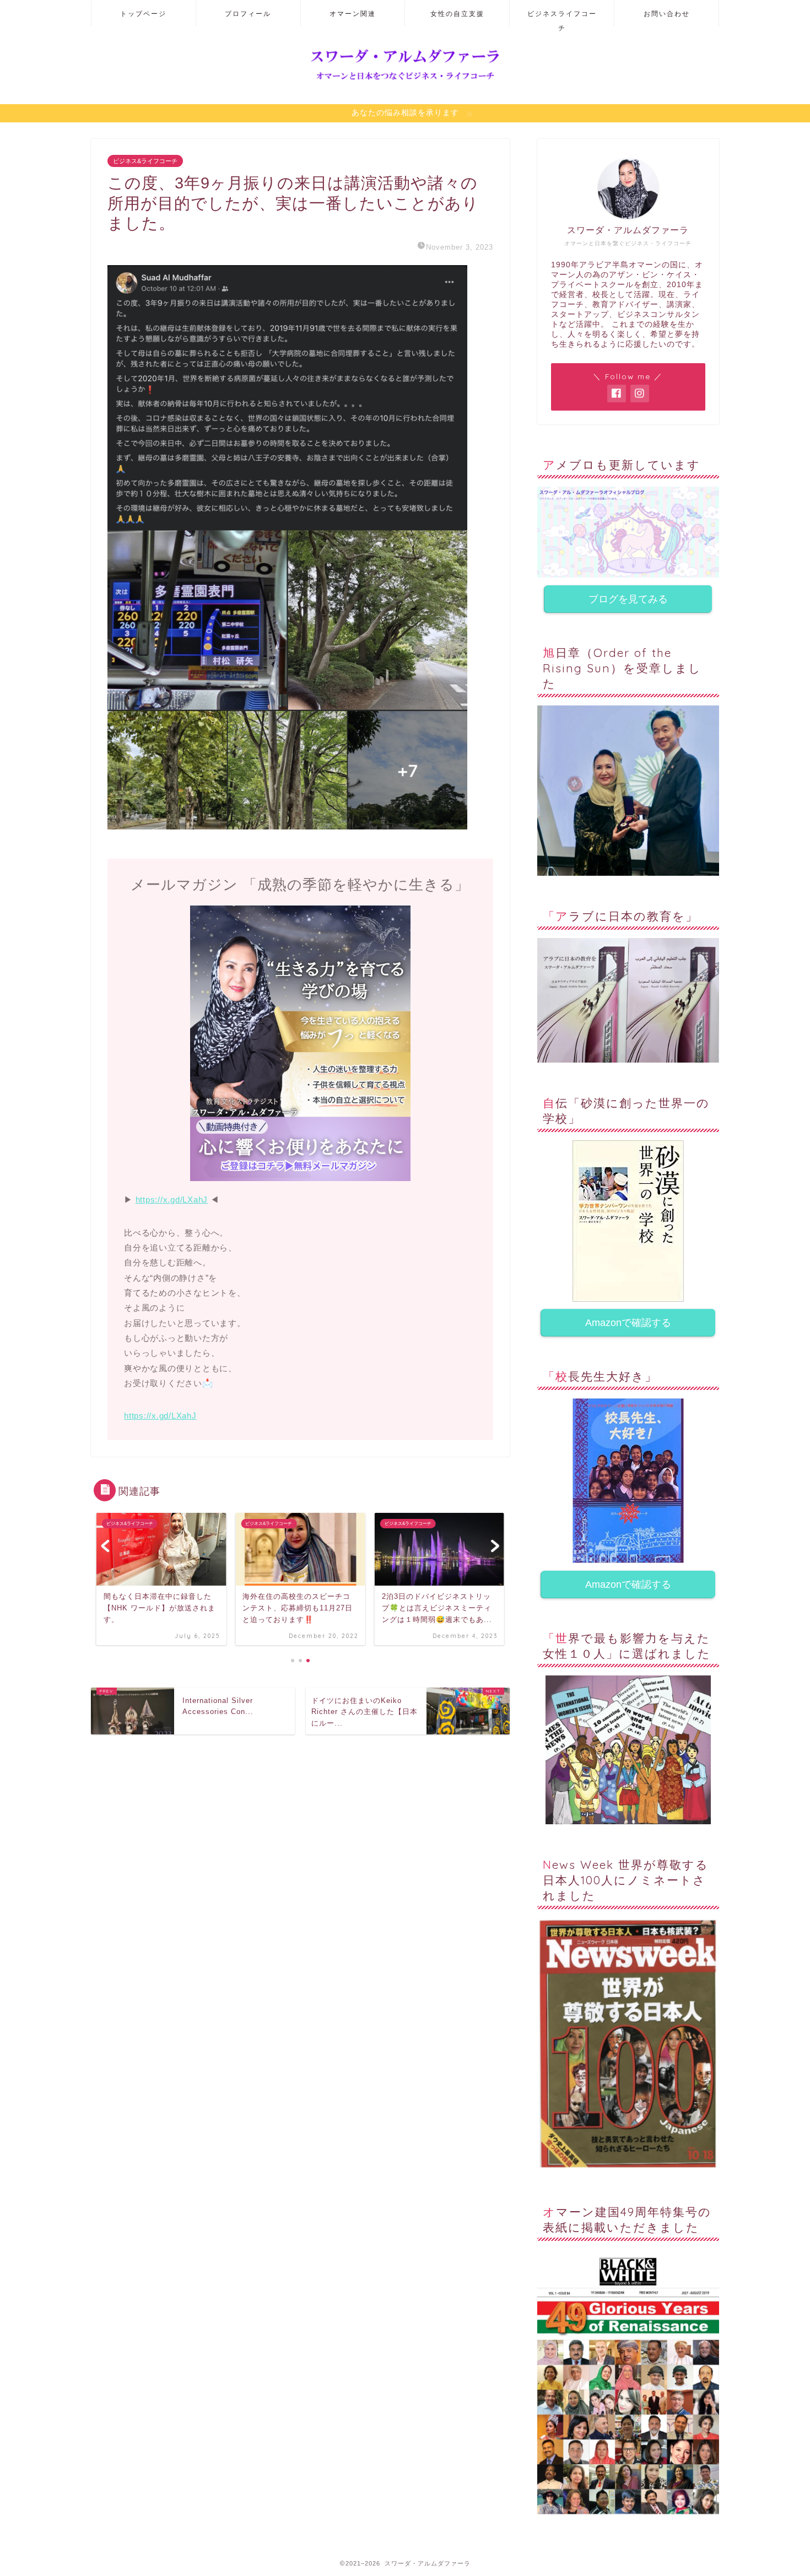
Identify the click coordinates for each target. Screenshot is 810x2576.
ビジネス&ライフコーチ (145, 161)
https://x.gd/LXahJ (172, 1200)
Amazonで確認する (628, 1323)
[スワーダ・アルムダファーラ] (405, 80)
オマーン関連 (353, 14)
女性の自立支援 (457, 14)
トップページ (143, 14)
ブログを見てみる (628, 599)
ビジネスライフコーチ (562, 18)
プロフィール (248, 14)
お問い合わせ (667, 14)
